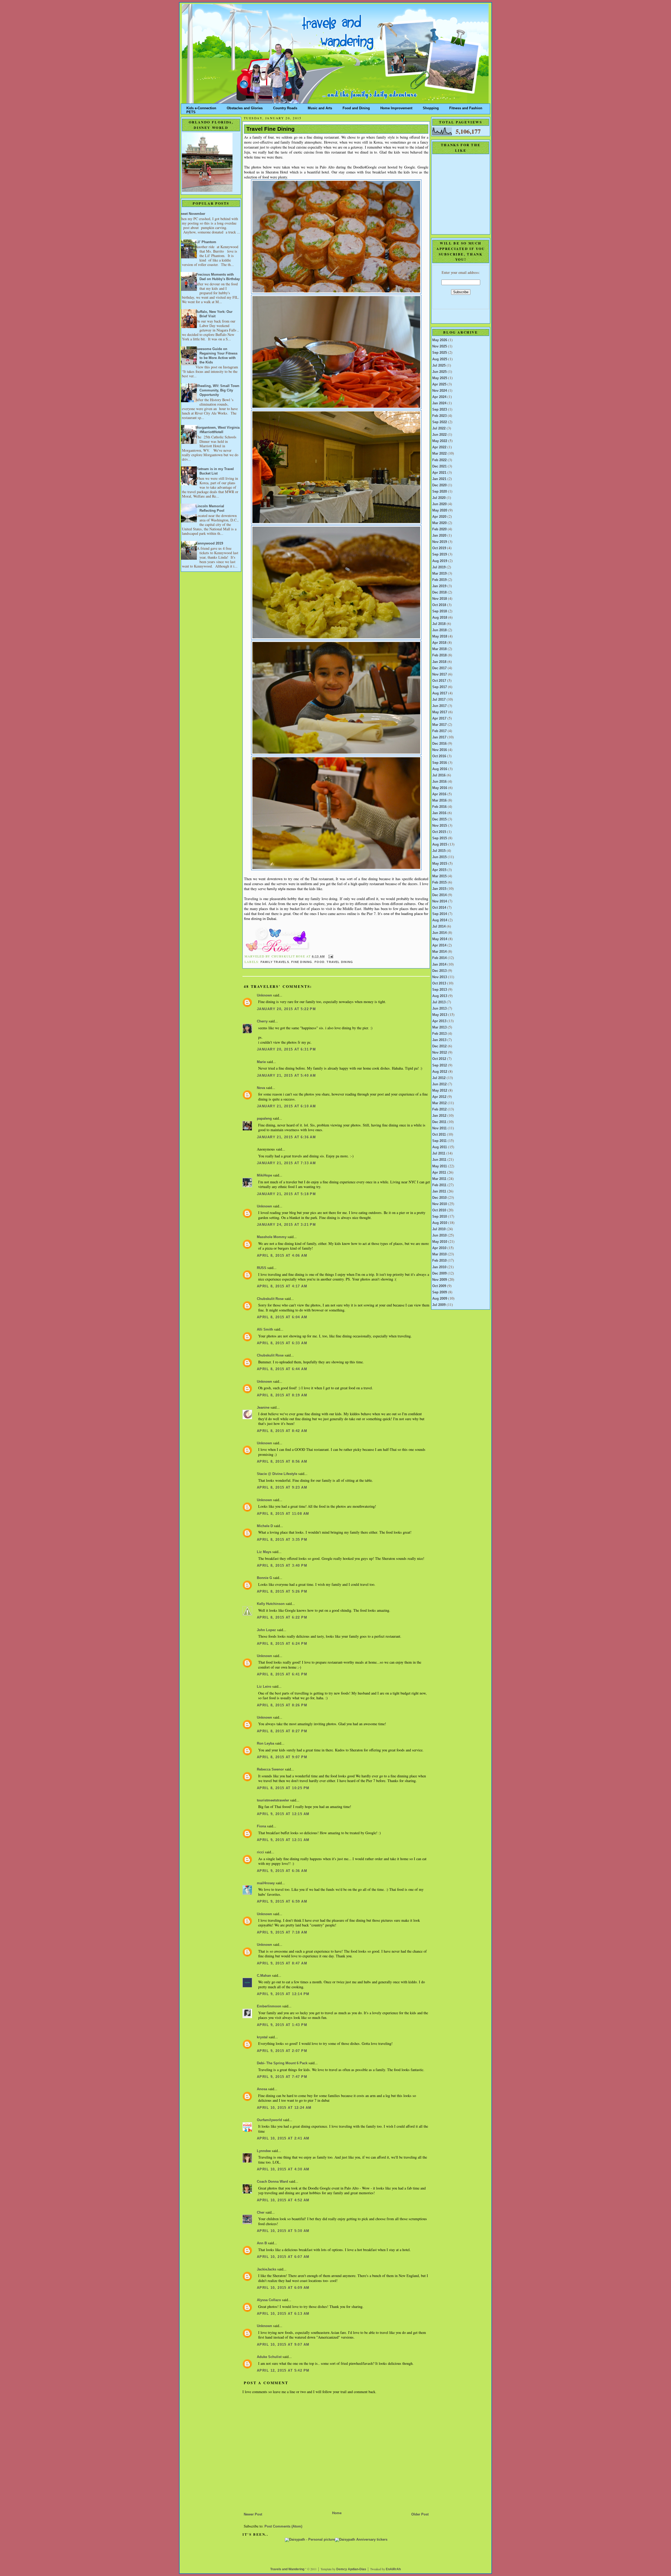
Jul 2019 (439, 567)
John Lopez (266, 1630)
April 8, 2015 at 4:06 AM (282, 1256)
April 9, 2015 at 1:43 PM (282, 2025)
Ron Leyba (266, 1744)
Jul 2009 (439, 1305)
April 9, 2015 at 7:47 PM (282, 2077)
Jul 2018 (439, 624)
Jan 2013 (439, 1040)
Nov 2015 (440, 826)
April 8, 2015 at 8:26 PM (282, 1705)
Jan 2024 (439, 403)
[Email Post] (330, 956)
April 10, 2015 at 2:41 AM (283, 2138)
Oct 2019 (439, 548)
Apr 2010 (439, 1248)
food (320, 962)
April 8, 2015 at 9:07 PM (282, 1757)
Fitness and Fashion (466, 107)
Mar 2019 (439, 574)
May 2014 (440, 939)
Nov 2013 (440, 977)
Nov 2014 (440, 901)
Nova (261, 1088)
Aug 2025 (440, 359)
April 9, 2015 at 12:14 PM (283, 1994)
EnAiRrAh (393, 2569)
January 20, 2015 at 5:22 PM (286, 1009)
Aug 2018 (440, 618)
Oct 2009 (439, 1286)
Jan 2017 (439, 737)
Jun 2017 (439, 706)
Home (337, 2513)
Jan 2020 (439, 536)
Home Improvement (396, 107)
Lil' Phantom (206, 242)
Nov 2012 (440, 1053)
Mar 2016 (439, 800)
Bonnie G (264, 1578)
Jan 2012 (439, 1116)
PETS (191, 111)
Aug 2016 (440, 769)
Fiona (261, 1826)
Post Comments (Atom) (283, 2526)
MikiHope (264, 1175)
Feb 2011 (439, 1185)
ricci (260, 1852)
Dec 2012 (439, 1046)
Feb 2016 (439, 807)
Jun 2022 (439, 435)
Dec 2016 (439, 744)
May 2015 (440, 864)
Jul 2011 (439, 1153)
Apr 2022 (439, 447)
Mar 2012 (439, 1103)
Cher (261, 2213)
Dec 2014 (439, 895)
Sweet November (192, 214)
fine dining (302, 962)
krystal (262, 2037)
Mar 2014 (439, 952)
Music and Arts (320, 107)
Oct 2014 (439, 908)
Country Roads (285, 107)
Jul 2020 (439, 498)
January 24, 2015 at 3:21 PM (286, 1225)
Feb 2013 (439, 1034)
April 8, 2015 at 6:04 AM (282, 1317)
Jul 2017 (439, 700)
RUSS (262, 1268)
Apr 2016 (439, 794)
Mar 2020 (439, 523)
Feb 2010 (439, 1261)
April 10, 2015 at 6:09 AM (283, 2288)
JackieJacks (267, 2269)
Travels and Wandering (287, 2569)
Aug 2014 (440, 920)
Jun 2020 (439, 504)
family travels (275, 962)
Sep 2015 (440, 838)
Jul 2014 (439, 927)
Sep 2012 (440, 1065)
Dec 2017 (439, 668)
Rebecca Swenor (270, 1769)
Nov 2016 (440, 750)
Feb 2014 (439, 958)
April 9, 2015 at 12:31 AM (283, 1840)
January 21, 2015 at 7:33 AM (286, 1163)
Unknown (264, 995)
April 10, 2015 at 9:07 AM (283, 2345)
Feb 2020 (439, 529)
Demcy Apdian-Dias (351, 2569)
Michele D (265, 1526)
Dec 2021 (439, 466)
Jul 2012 (439, 1078)
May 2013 (440, 1015)
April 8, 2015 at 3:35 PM (282, 1540)
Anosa (262, 2089)
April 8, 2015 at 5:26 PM (282, 1592)
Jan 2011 (439, 1191)
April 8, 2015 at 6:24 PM (282, 1644)
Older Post (420, 2514)
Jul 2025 (439, 366)
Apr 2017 (439, 718)
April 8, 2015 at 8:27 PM (282, 1731)
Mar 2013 (439, 1027)
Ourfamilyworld (269, 2120)
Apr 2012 (439, 1097)
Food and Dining (356, 107)
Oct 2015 (439, 832)
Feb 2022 (439, 460)
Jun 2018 (439, 630)
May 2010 (440, 1242)
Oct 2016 (439, 756)
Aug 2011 (440, 1147)
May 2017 (440, 712)
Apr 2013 (439, 1021)
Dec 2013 (439, 971)
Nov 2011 (439, 1128)
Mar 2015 (439, 876)
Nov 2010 (440, 1204)
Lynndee (264, 2151)
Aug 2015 (440, 845)
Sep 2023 (440, 410)
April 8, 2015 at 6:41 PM (282, 1674)
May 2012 (440, 1091)
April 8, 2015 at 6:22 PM (282, 1618)
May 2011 (440, 1166)
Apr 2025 (439, 384)
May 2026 (440, 340)
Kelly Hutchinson (271, 1604)
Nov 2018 (440, 599)
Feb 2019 (439, 580)
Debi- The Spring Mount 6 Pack (282, 2063)
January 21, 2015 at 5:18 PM (286, 1194)
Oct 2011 (439, 1135)
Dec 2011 (439, 1122)
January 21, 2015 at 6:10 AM (286, 1106)
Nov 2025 (440, 346)
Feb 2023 (439, 416)
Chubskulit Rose (270, 1299)
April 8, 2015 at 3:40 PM (282, 1566)
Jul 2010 (439, 1229)
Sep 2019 (440, 554)
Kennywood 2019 (209, 543)
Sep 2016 (440, 763)
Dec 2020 (439, 485)
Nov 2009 (440, 1280)
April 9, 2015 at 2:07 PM (282, 2051)
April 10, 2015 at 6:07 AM (283, 2257)
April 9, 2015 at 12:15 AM (283, 1814)
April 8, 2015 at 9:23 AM (282, 1488)
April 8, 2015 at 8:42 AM (282, 1431)
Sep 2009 (440, 1292)
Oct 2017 (439, 681)
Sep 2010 (440, 1217)
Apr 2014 (439, 945)
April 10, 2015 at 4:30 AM (283, 2169)
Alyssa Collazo (269, 2300)
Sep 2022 (440, 422)
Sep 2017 (440, 687)
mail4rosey (266, 1883)
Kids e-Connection (201, 107)
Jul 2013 (439, 1002)
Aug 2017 (440, 693)
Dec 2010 (439, 1198)
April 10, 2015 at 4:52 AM (283, 2200)
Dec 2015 (439, 819)
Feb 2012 (439, 1109)
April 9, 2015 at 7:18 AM (282, 1932)
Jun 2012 (439, 1084)
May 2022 (440, 441)
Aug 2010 (440, 1223)
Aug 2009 (440, 1299)
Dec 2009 (439, 1273)
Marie (261, 1062)
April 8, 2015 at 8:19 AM (282, 1395)
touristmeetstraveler (273, 1800)
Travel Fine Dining (270, 129)
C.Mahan (264, 1976)
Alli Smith (265, 1330)
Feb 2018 (439, 655)
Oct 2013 (439, 983)
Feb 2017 (439, 731)
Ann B (262, 2243)
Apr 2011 (439, 1173)
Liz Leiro (264, 1687)
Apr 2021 (439, 473)
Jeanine (263, 1408)
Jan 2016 (439, 813)
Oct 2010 (439, 1210)
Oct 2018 (439, 605)
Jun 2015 (439, 857)
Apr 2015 (439, 870)
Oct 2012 (439, 1059)
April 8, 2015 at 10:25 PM (283, 1788)
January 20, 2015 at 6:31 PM (286, 1049)
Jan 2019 (439, 586)
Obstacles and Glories (245, 107)
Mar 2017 (439, 725)
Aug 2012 (440, 1072)
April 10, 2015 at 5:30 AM (283, 2231)
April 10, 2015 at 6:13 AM (283, 2314)
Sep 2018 (440, 611)
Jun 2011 (439, 1160)
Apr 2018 (439, 643)
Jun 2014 (439, 933)
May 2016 (440, 788)
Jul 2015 (439, 851)
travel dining (340, 962)
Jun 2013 (439, 1009)
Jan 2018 (439, 662)
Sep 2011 (439, 1141)
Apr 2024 (439, 397)
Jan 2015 (439, 889)
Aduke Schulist (269, 2357)
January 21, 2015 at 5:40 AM (286, 1076)
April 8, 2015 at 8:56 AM (282, 1462)
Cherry (262, 1021)
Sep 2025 (440, 353)
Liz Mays (264, 1552)
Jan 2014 (439, 965)
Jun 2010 (439, 1235)
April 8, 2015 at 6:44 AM (282, 1369)
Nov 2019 (440, 542)
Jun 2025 (439, 372)
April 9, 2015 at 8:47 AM (282, 1963)
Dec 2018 (439, 592)
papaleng (264, 1119)
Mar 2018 (439, 649)
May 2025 (440, 378)
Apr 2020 (439, 517)
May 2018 (440, 636)
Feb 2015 (439, 883)
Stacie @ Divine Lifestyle (277, 1474)
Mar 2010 (439, 1254)
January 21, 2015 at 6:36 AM (286, 1137)
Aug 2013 (440, 996)
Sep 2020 (440, 492)
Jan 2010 (439, 1267)
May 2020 (440, 510)
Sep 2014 (440, 914)
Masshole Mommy (272, 1237)
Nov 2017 (440, 674)
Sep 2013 (440, 990)
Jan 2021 (439, 479)
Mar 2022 (439, 454)
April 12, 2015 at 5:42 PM (283, 2371)
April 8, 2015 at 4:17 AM (282, 1286)
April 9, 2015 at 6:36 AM (282, 1871)
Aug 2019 (440, 561)
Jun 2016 (439, 782)
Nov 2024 (440, 391)
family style (276, 889)
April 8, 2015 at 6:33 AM (282, 1343)
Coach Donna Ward (272, 2182)
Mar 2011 (439, 1179)
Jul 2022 (439, 428)
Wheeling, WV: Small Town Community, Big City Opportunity (217, 390)
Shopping (431, 107)
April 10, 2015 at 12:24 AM (284, 2108)
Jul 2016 (439, 775)
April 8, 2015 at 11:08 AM (283, 1514)
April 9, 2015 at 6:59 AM (282, 1902)
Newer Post (253, 2514)
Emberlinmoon (269, 2006)
